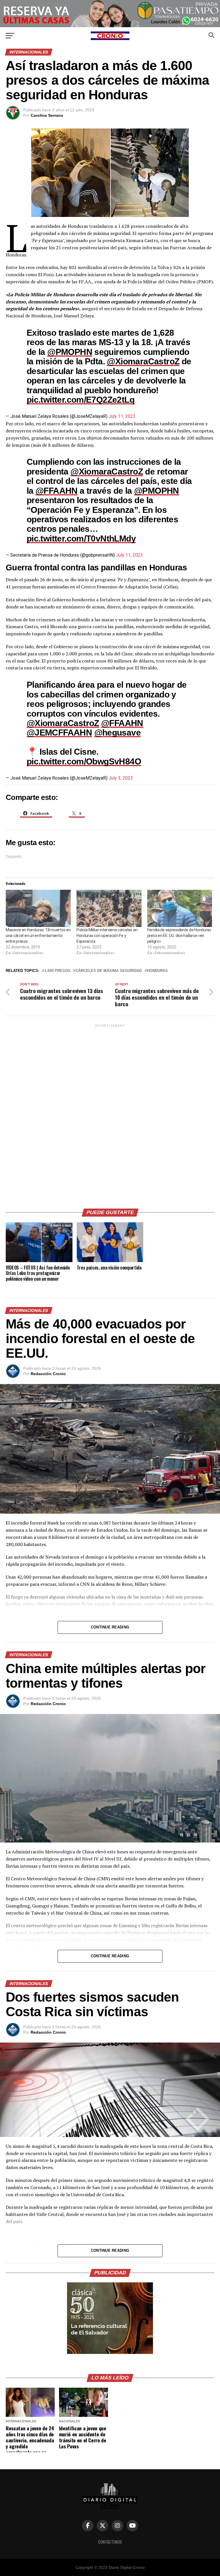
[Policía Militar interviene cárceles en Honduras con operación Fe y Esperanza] (109, 908)
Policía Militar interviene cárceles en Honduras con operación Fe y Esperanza (107, 936)
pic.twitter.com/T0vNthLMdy (81, 538)
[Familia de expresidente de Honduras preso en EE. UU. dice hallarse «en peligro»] (180, 908)
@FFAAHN (57, 491)
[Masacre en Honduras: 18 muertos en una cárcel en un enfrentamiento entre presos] (38, 908)
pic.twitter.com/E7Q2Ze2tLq (80, 400)
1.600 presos (57, 971)
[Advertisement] (110, 1114)
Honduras (157, 971)
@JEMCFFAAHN (59, 732)
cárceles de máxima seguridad (109, 971)
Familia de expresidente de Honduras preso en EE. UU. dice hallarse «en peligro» (179, 936)
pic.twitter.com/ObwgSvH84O (84, 761)
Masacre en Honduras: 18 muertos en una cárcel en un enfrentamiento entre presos (38, 936)
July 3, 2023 (121, 778)
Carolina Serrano (47, 115)
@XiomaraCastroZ (143, 361)
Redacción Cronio (48, 1374)
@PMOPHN (70, 352)
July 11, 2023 (122, 416)
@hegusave (118, 732)
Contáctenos (110, 2542)
